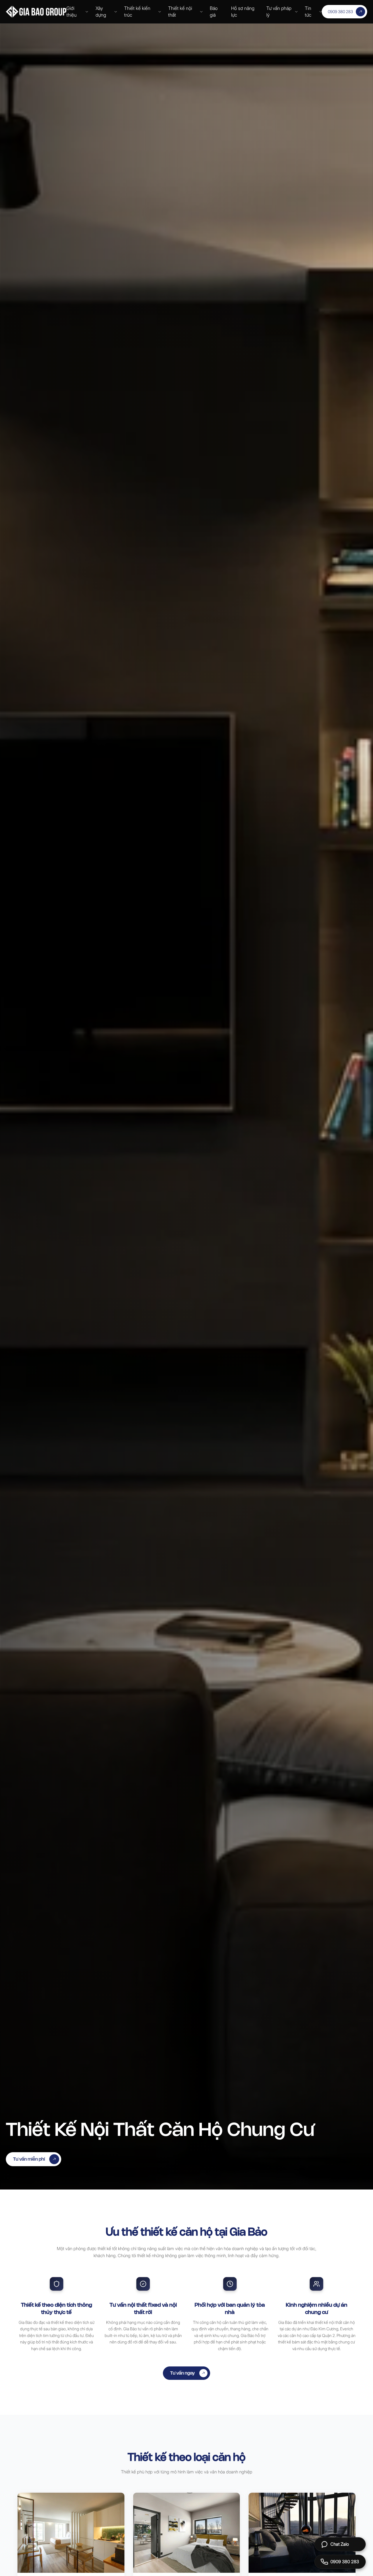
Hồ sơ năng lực (243, 12)
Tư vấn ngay (183, 2373)
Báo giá (214, 12)
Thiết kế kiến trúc (137, 12)
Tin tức (308, 12)
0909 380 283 (340, 12)
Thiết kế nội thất (180, 12)
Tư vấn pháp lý (279, 12)
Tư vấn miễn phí (29, 2159)
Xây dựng (101, 12)
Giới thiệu (72, 12)
